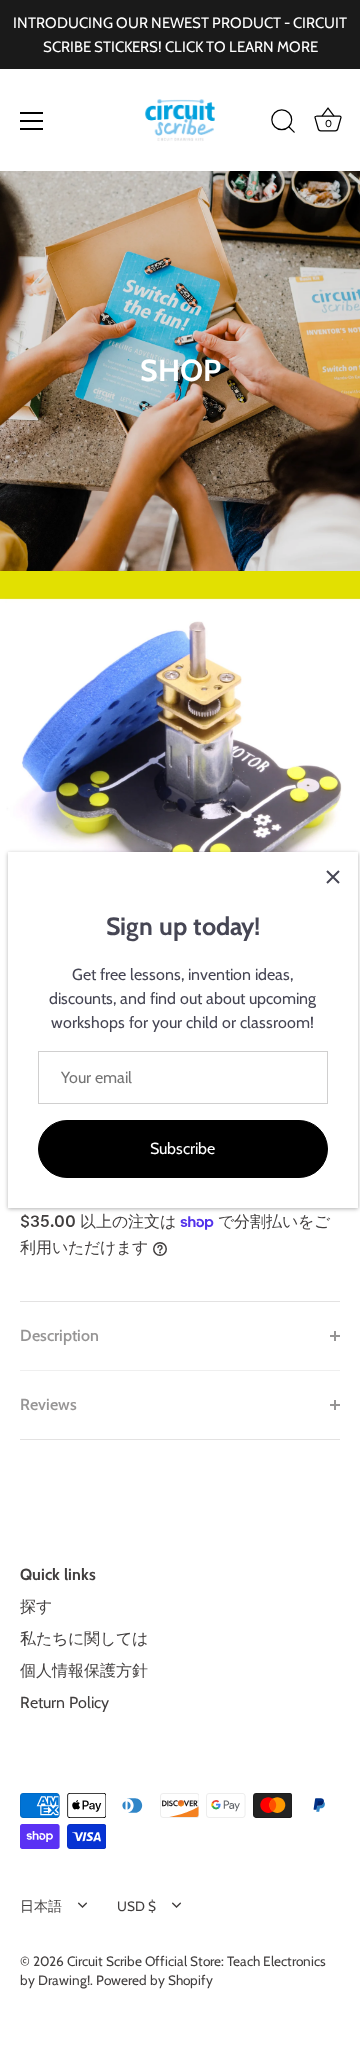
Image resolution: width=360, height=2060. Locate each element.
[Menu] (32, 121)
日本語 (41, 1906)
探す (36, 1606)
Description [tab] (59, 1335)
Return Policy (64, 1702)
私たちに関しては (84, 1638)
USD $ (136, 1906)
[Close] (333, 877)
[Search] (283, 124)
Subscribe (182, 1148)
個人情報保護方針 (84, 1670)
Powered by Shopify (154, 1980)
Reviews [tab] (48, 1404)
